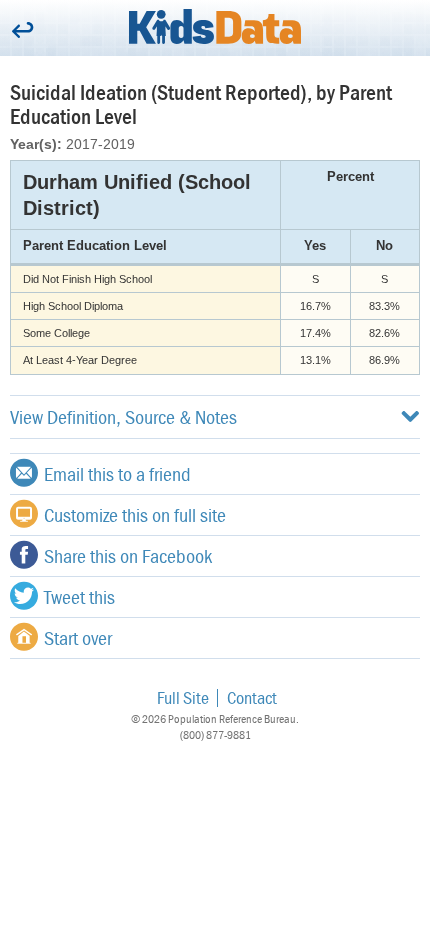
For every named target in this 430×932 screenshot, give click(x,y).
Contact (252, 697)
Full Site (183, 697)
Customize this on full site (135, 514)
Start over (78, 637)
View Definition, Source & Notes (123, 416)
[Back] (22, 31)
